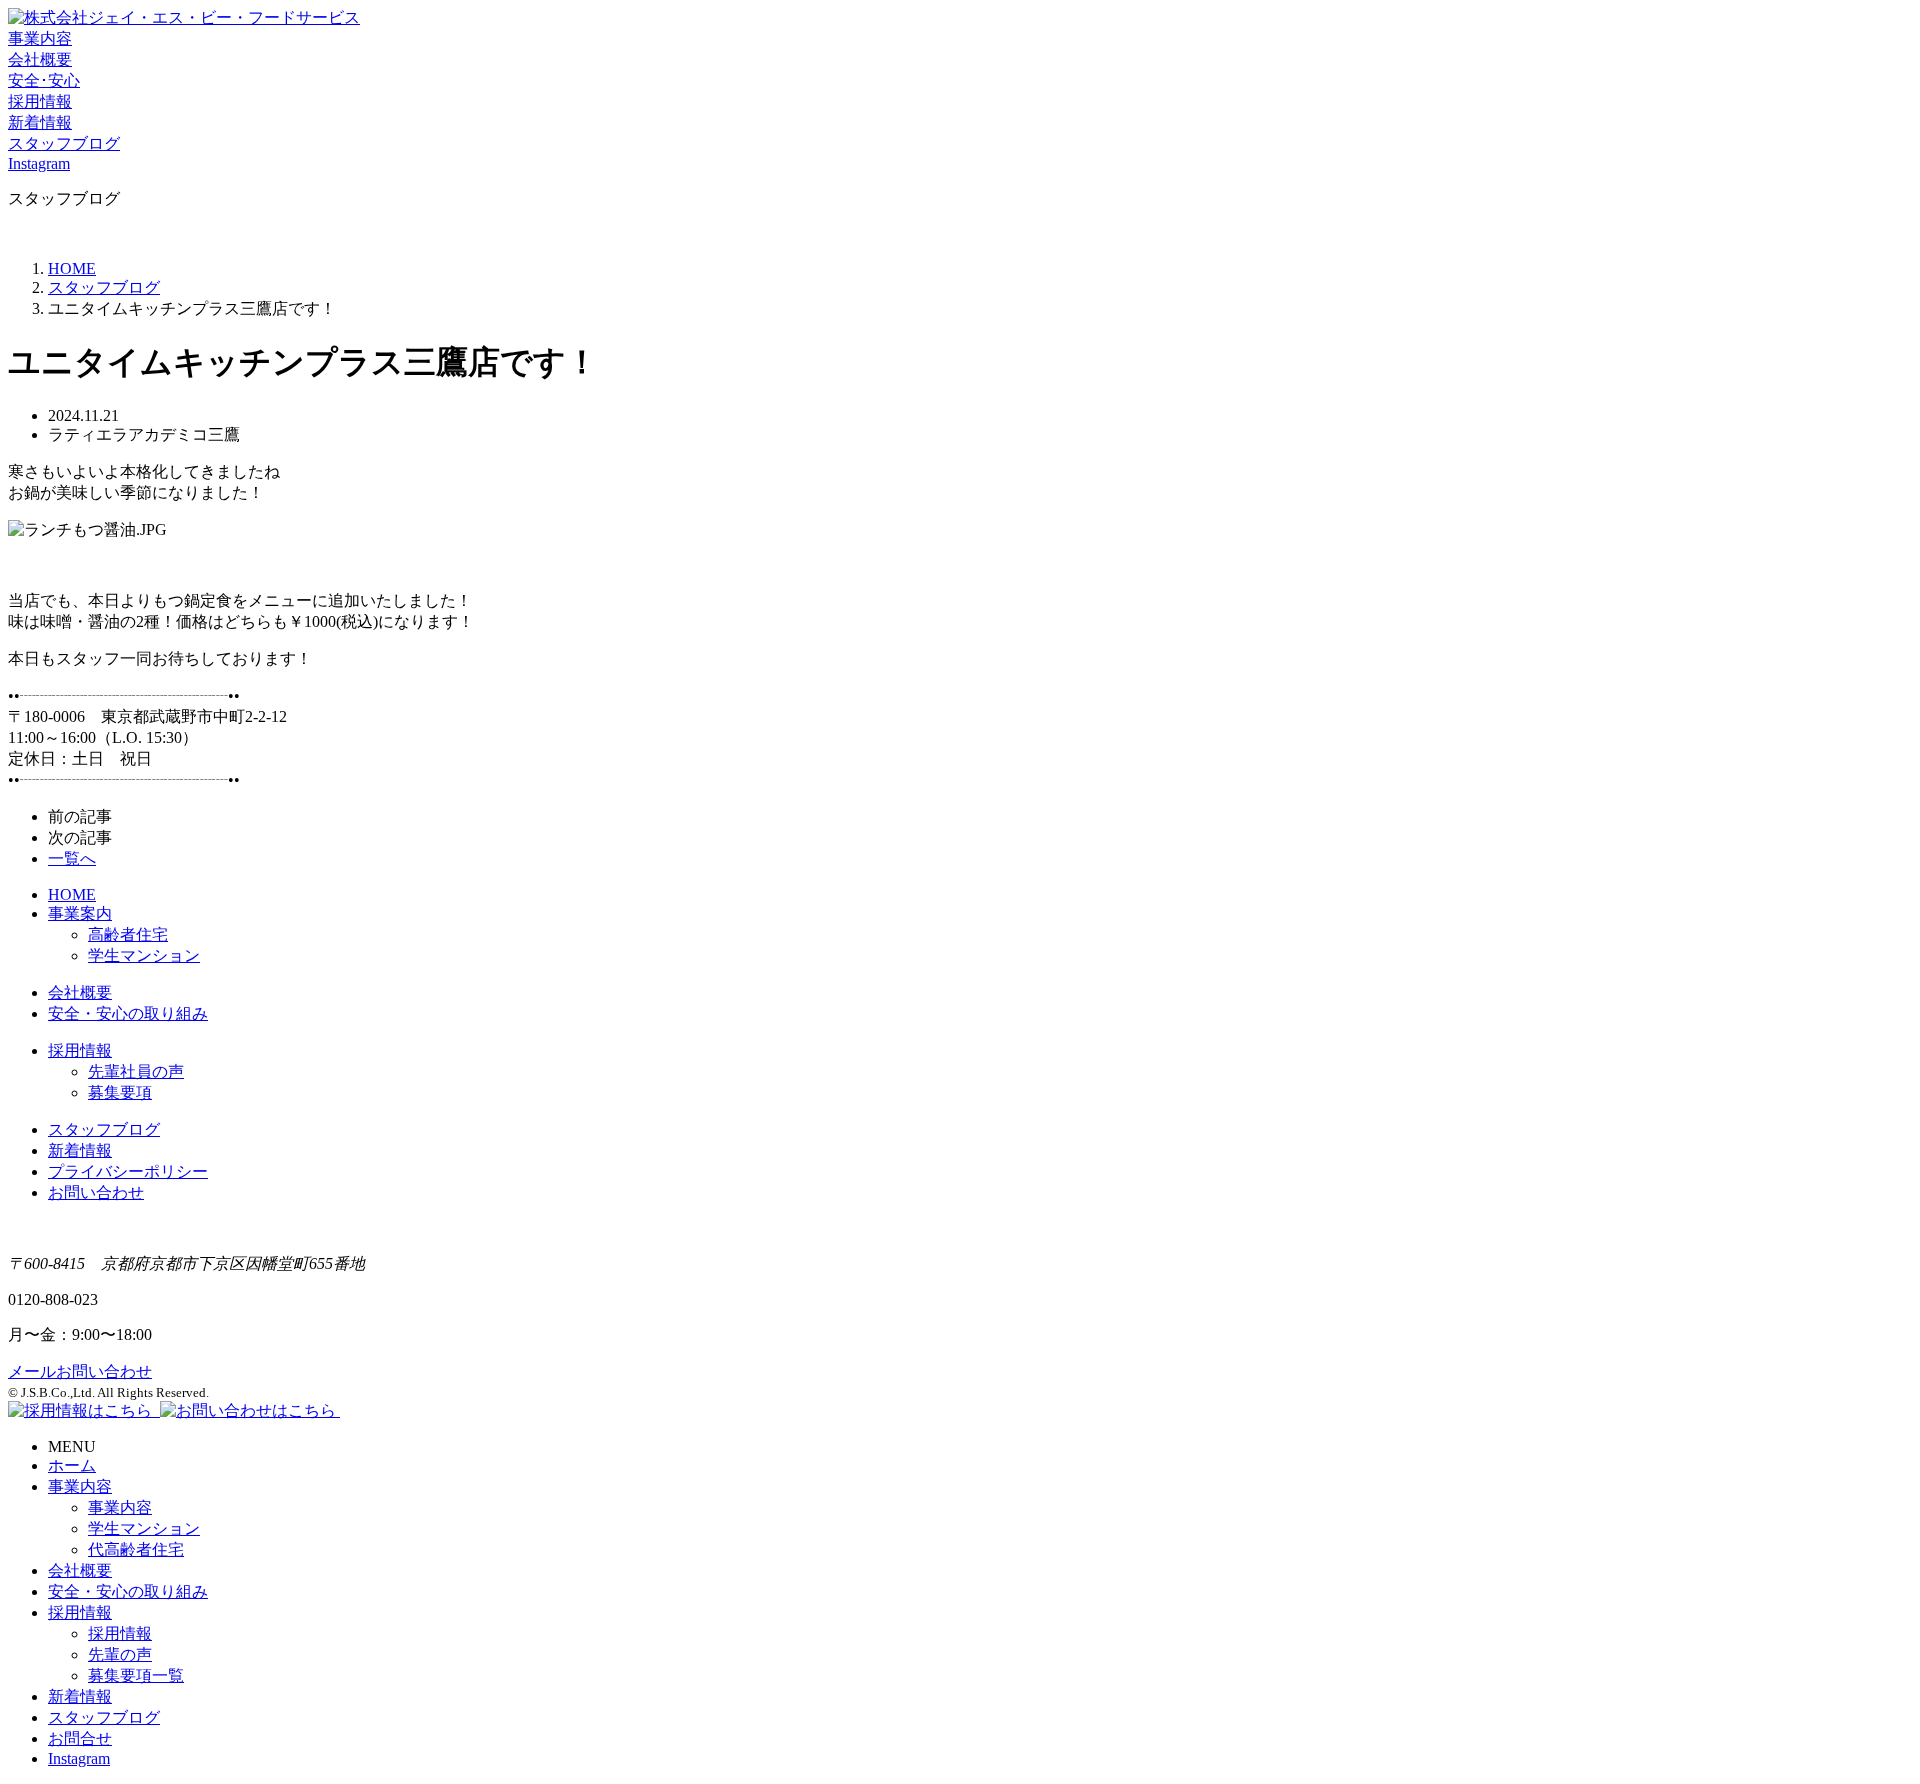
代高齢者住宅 (136, 1549)
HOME (72, 268)
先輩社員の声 (136, 1071)
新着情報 (80, 1150)
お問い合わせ (96, 1192)
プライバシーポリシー (128, 1171)
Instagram (79, 1758)
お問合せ (80, 1738)
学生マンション (144, 955)
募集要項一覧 (136, 1675)
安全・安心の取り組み (128, 1013)
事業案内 (80, 913)
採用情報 (80, 1050)
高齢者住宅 (128, 934)
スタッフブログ (104, 1129)
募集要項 (120, 1092)
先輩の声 (120, 1654)
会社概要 (80, 992)
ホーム (72, 1465)
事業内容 (80, 1486)
